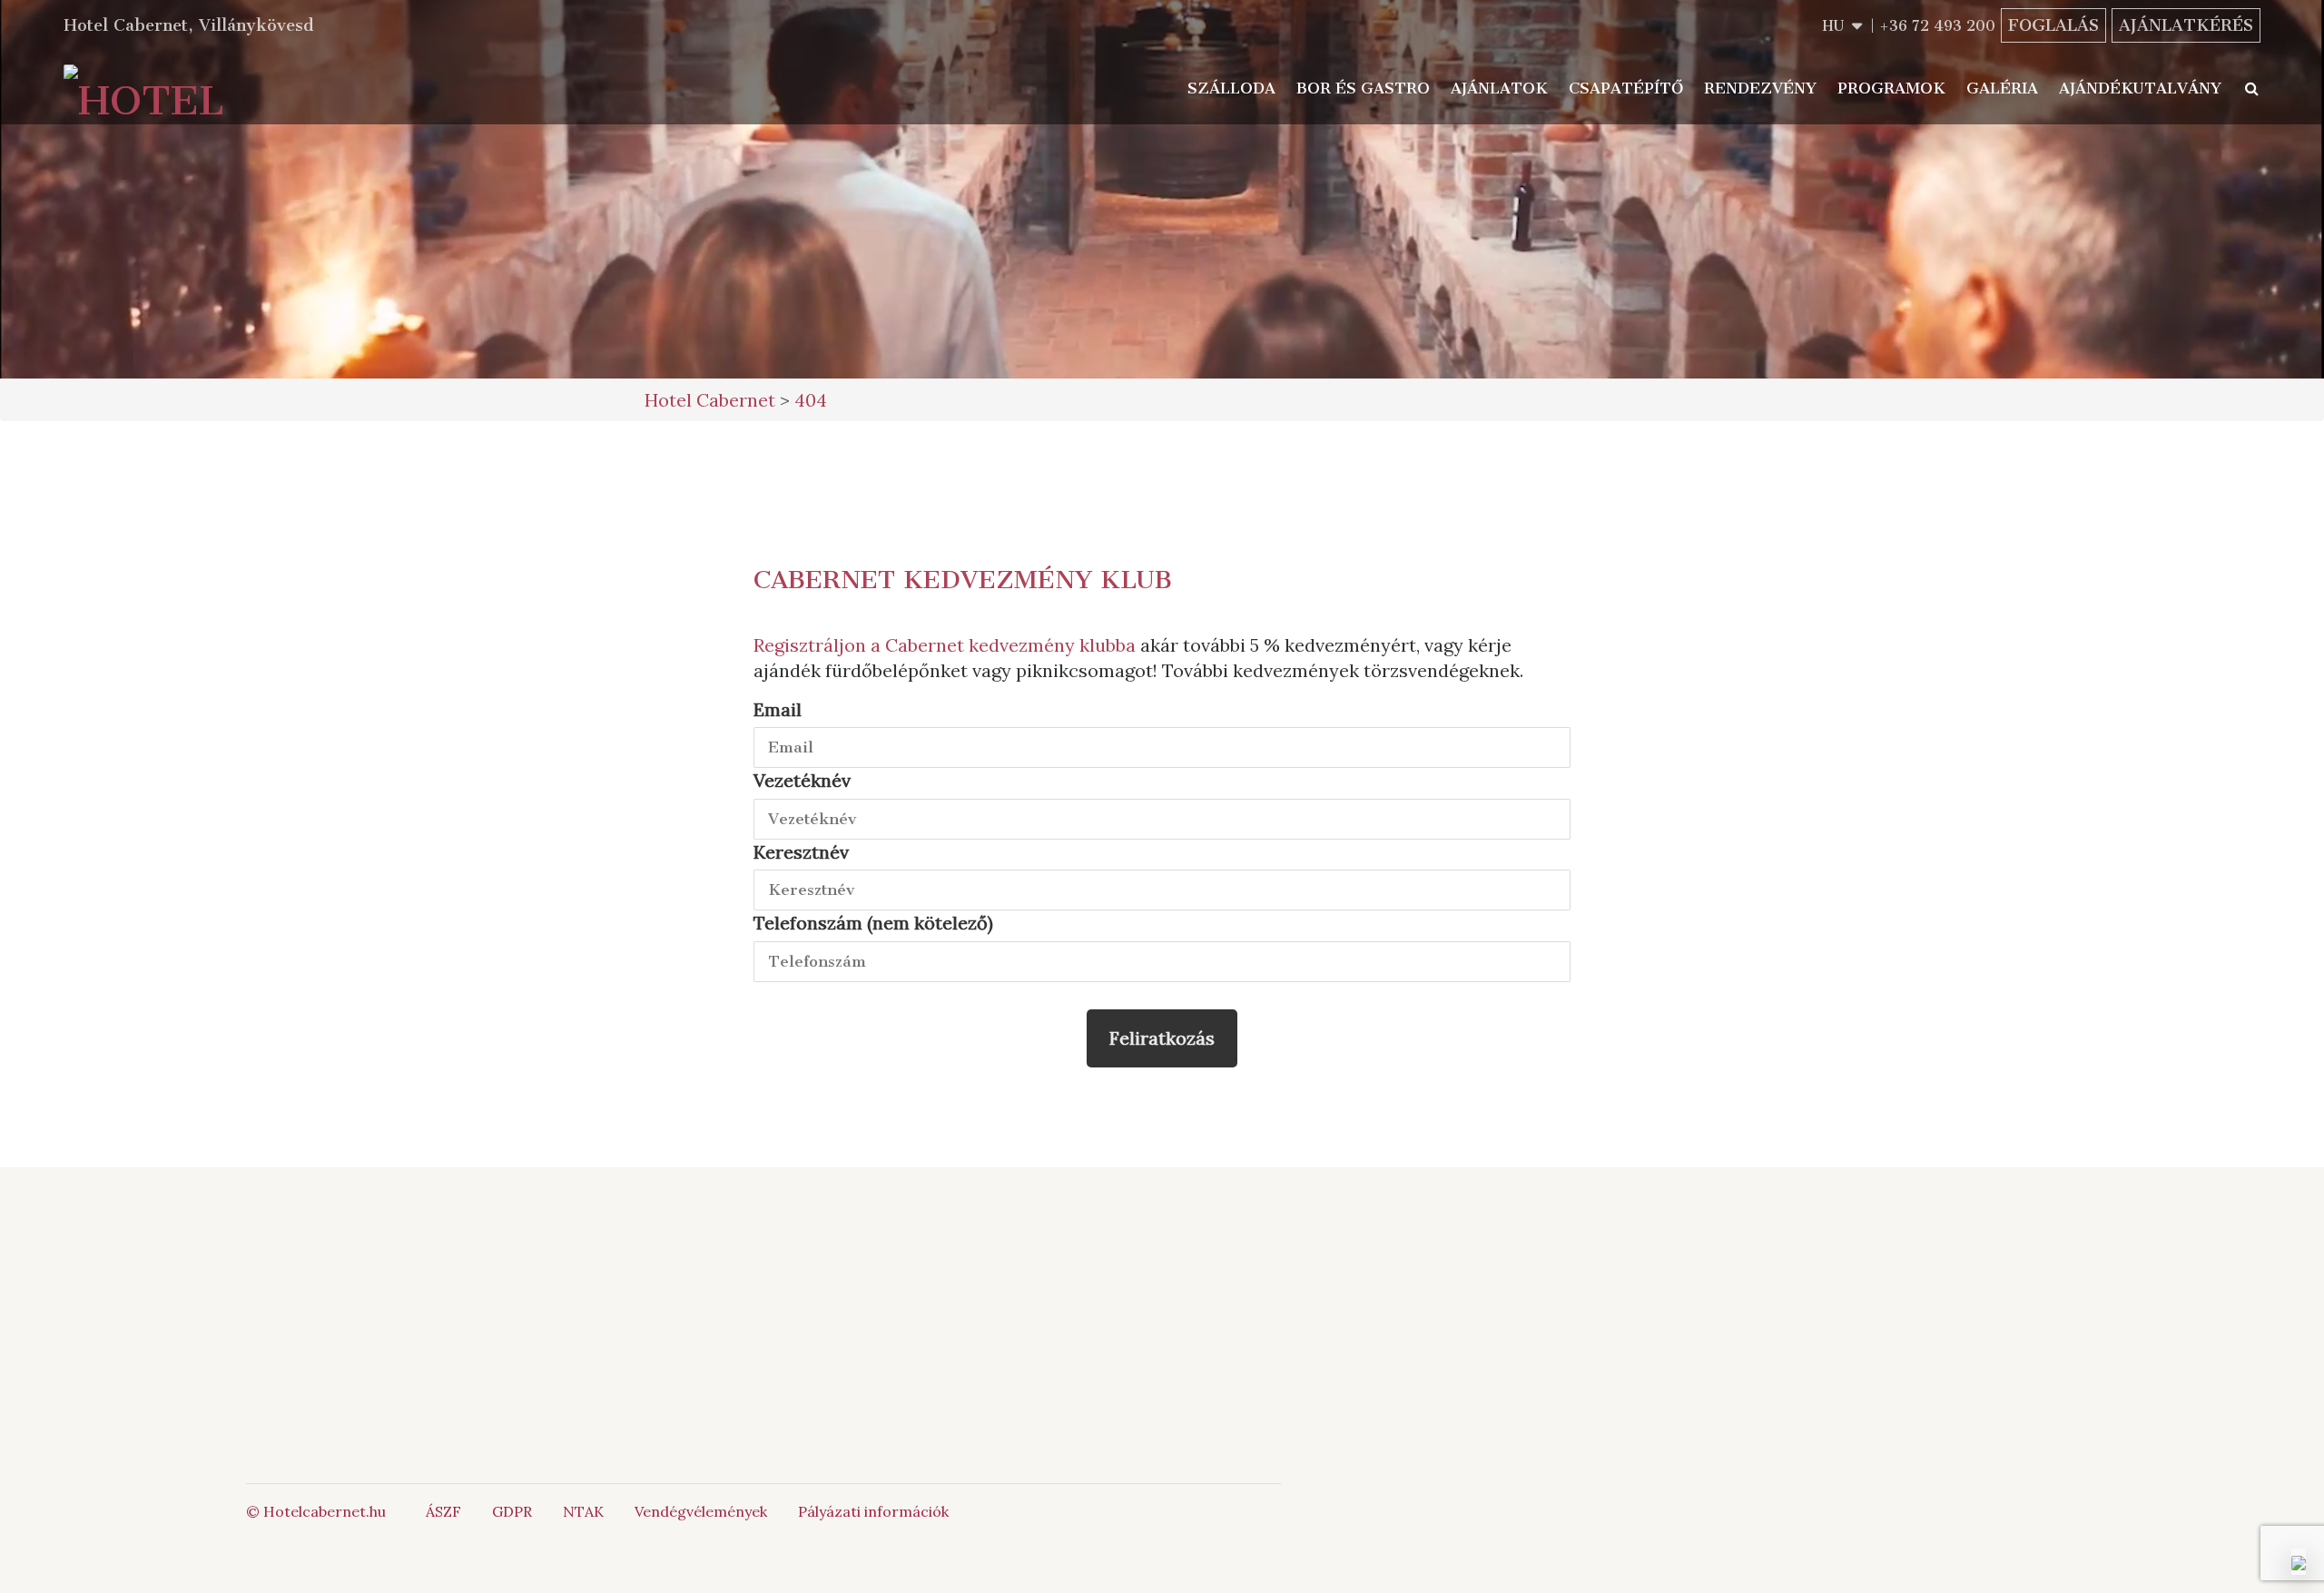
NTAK (583, 1511)
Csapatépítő (1626, 88)
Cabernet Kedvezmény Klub (963, 580)
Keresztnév (801, 852)
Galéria (2002, 88)
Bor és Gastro (1363, 88)
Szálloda (1231, 88)
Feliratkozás (1162, 1038)
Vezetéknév (802, 780)
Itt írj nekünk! (907, 1295)
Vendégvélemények (701, 1511)
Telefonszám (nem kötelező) (873, 923)
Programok (1891, 88)
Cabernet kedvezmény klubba (1010, 645)
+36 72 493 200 (1937, 26)
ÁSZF (443, 1511)
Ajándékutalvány (2140, 88)
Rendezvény (1760, 88)
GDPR (512, 1511)
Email (778, 709)
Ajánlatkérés (2186, 25)
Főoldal (537, 1275)
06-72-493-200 (927, 1275)
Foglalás (2053, 25)
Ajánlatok (1499, 88)
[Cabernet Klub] (1162, 1367)
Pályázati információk (873, 1511)
